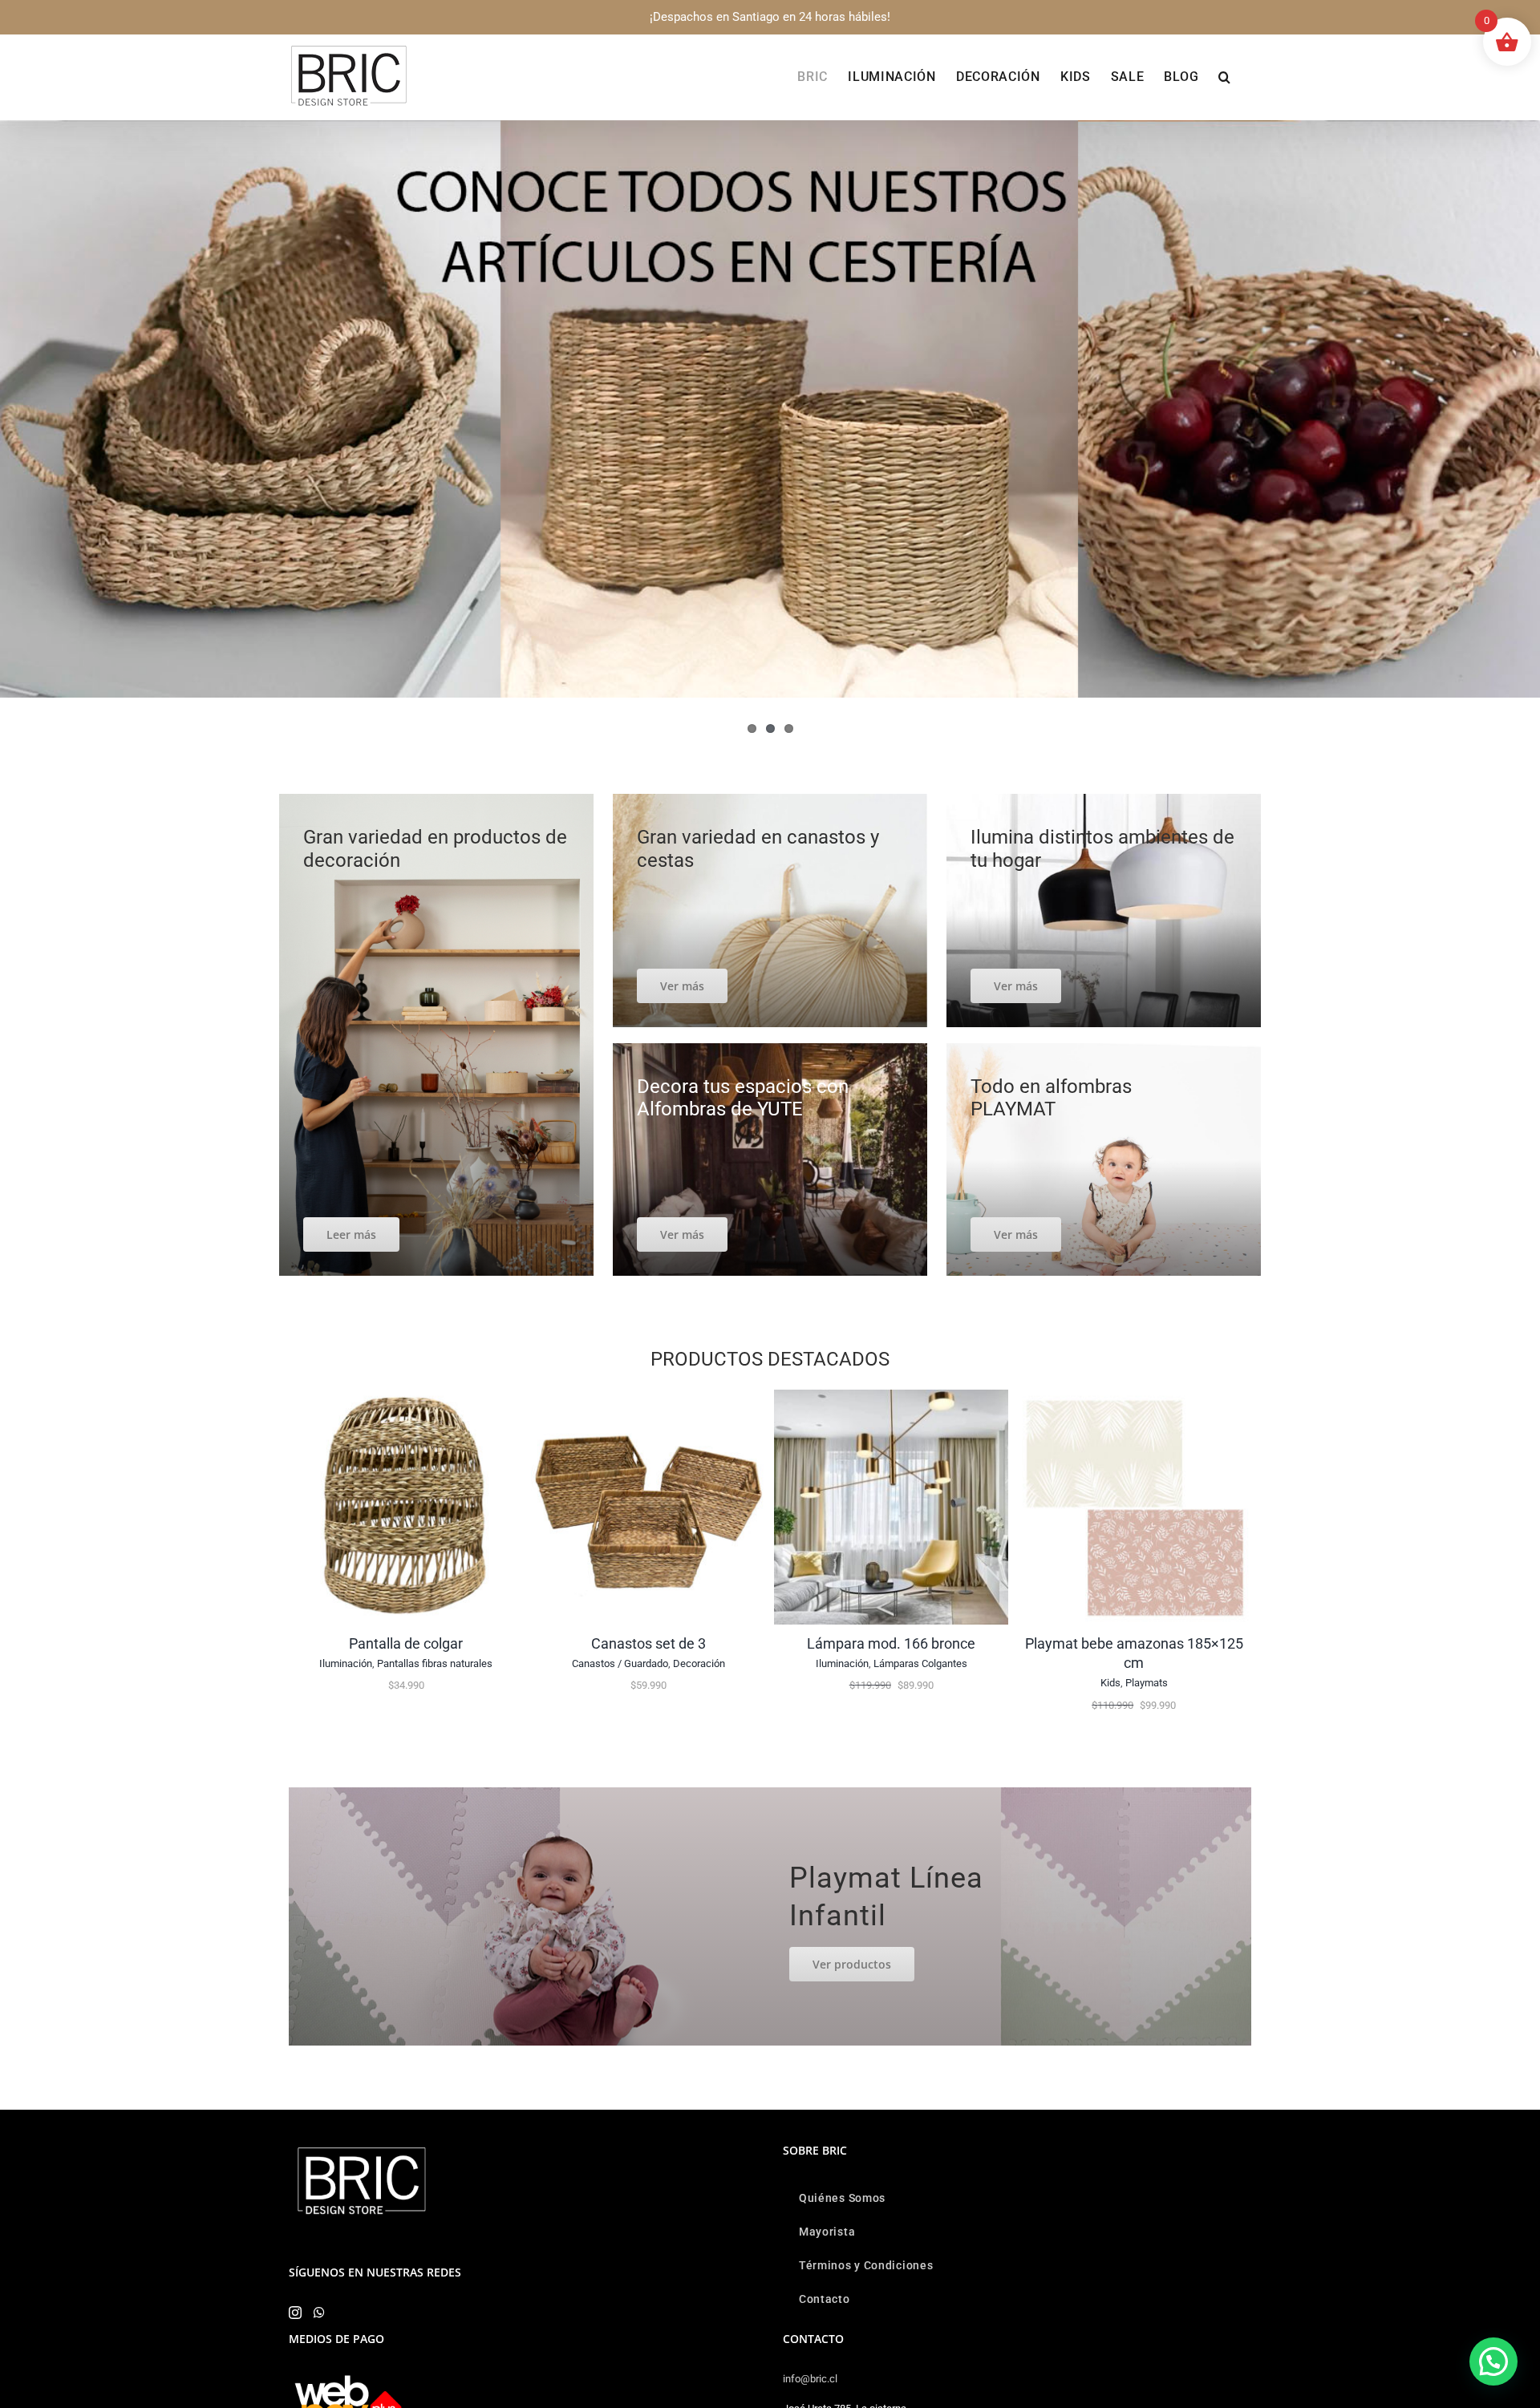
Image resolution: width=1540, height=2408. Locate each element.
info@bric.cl (810, 2379)
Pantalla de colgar (406, 1643)
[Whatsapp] (319, 2313)
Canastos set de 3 (648, 1643)
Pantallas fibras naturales (435, 1663)
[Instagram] (295, 2313)
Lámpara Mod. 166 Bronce (891, 1643)
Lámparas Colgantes (920, 1663)
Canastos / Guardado (620, 1663)
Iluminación (346, 1663)
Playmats (1147, 1683)
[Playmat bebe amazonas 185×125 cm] (1134, 1397)
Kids (1110, 1683)
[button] (1225, 77)
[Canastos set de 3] (648, 1397)
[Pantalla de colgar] (406, 1397)
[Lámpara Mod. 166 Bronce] (892, 1397)
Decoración (699, 1663)
